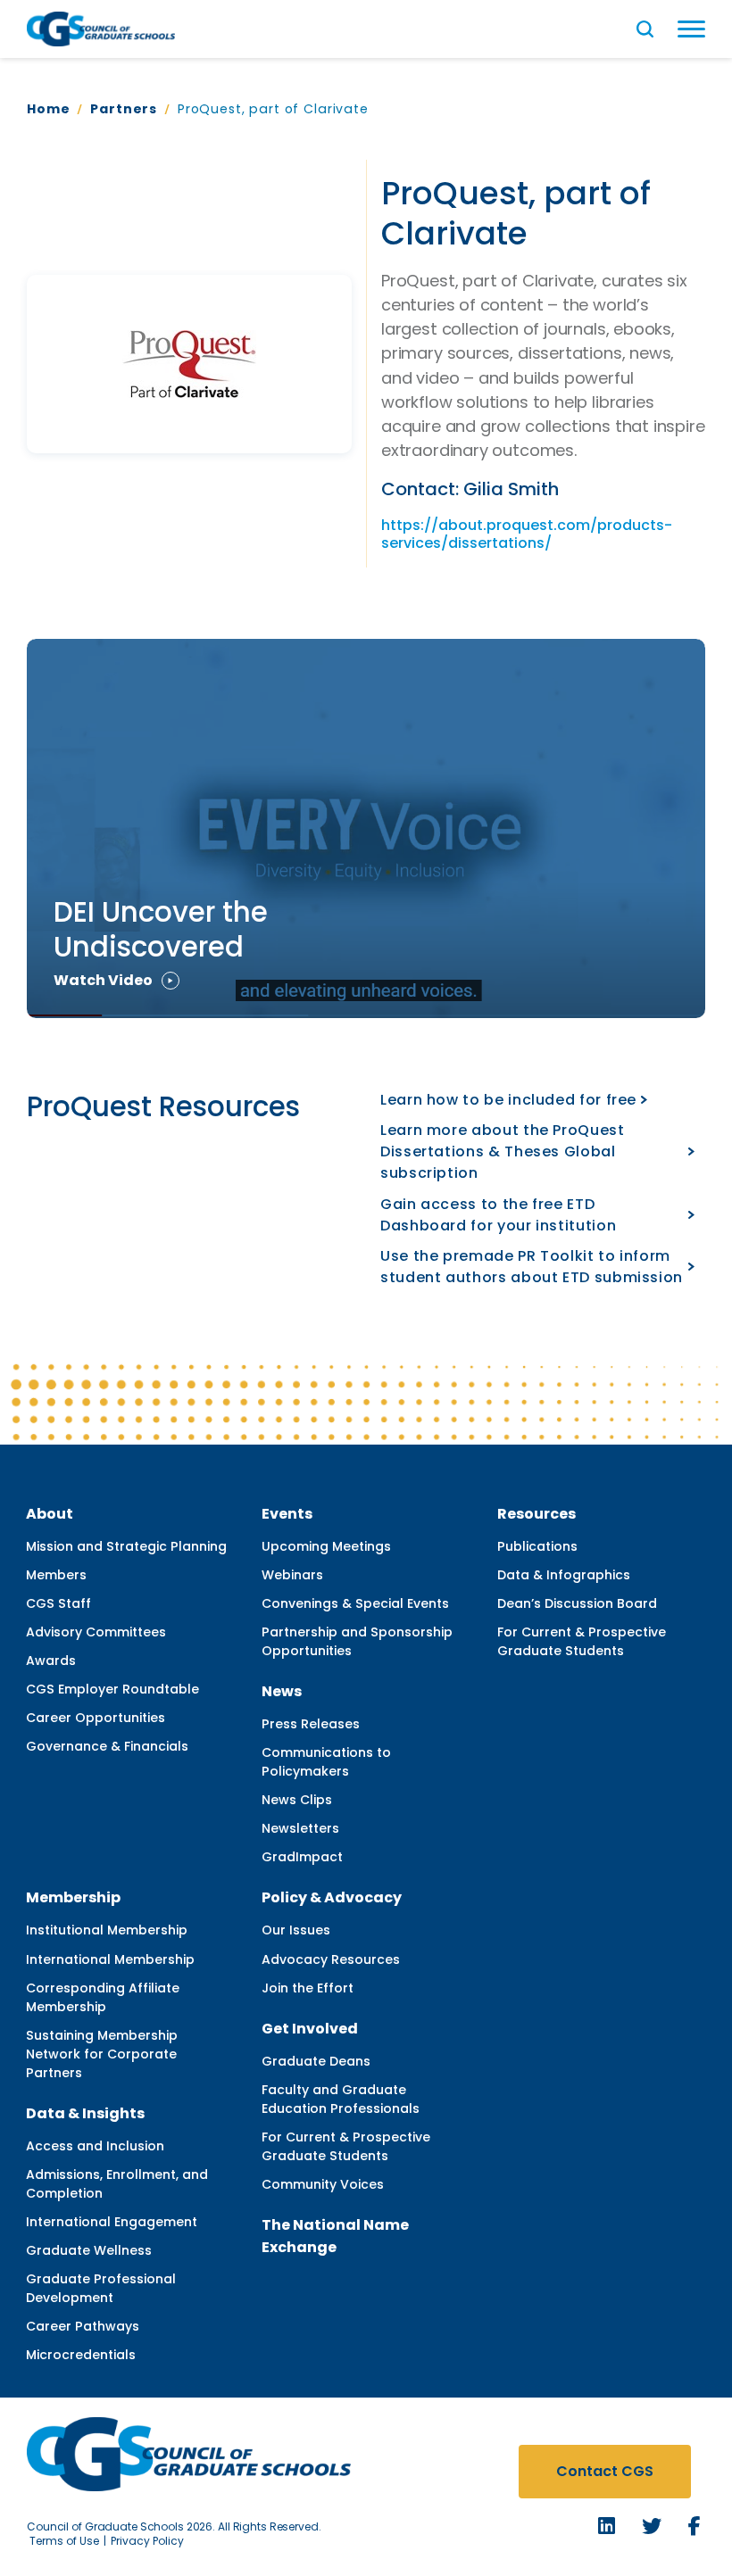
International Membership (110, 1959)
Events (287, 1514)
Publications (537, 1546)
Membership (73, 1897)
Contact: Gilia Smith (470, 489)
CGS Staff (58, 1603)
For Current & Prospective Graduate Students (582, 1641)
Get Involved (310, 2029)
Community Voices (323, 2184)
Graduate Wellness (89, 2250)
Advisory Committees (96, 1632)
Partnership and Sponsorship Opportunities (357, 1641)
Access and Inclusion (95, 2146)
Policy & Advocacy (332, 1897)
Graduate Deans (316, 2061)
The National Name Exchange (335, 2236)
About (50, 1514)
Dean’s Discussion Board (577, 1603)
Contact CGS (605, 2471)
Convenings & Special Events (355, 1603)
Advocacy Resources (331, 1959)
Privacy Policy (147, 2541)
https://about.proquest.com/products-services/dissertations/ (527, 534)
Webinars (292, 1575)
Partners (124, 109)
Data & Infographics (564, 1575)
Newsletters (300, 1828)
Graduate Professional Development (101, 2288)
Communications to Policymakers (326, 1762)
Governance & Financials (107, 1746)
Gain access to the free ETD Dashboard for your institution (498, 1215)
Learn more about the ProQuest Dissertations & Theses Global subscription (503, 1151)
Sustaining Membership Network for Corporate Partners (102, 2054)
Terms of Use (64, 2541)
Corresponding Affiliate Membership (103, 1997)
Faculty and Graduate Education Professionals (341, 2099)
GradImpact (302, 1857)
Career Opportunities (96, 1718)
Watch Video (103, 980)
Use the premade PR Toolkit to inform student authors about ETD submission (532, 1267)
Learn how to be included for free (508, 1100)
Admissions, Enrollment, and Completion (117, 2184)
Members (56, 1575)
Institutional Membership (107, 1930)
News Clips (297, 1800)
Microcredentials (81, 2355)
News (282, 1691)
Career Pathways (83, 2326)
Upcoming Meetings (326, 1546)
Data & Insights (85, 2113)
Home (48, 109)
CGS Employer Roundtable (112, 1689)
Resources (537, 1514)
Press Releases (311, 1724)
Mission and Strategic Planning (126, 1546)
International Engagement (112, 2222)
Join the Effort (308, 1988)
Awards (51, 1661)
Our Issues (296, 1930)
